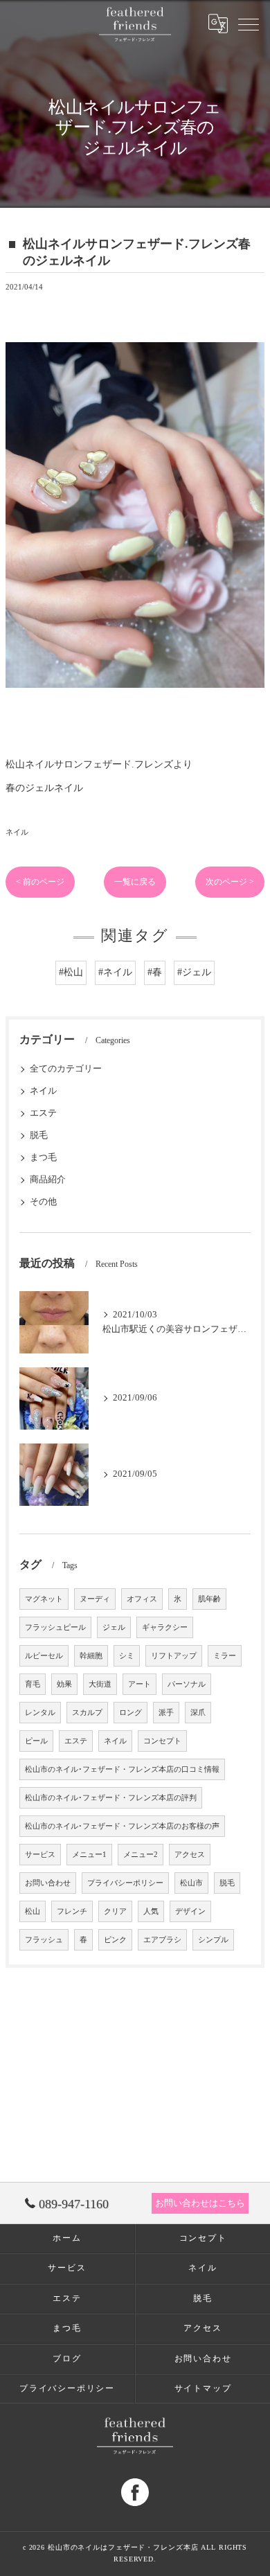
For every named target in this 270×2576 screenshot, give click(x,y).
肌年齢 (209, 1599)
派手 (166, 1713)
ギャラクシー (165, 1627)
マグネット (44, 1599)
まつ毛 (43, 1157)
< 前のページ (40, 882)
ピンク (115, 1940)
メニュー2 (141, 1855)
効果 (64, 1684)
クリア (115, 1911)
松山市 (191, 1883)
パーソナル (187, 1684)
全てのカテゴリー (66, 1069)
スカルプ (87, 1713)
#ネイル (115, 972)
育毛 (33, 1684)
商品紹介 (48, 1180)
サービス (40, 1855)
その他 (43, 1202)
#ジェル (194, 972)
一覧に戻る (135, 882)
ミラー (225, 1656)
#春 (155, 972)
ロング (130, 1713)
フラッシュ (44, 1940)
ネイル (17, 832)
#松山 (71, 972)
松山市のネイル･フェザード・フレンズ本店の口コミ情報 (122, 1769)
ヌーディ (95, 1599)
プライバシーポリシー (125, 1883)
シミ (127, 1656)
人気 (151, 1911)
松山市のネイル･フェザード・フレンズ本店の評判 (111, 1798)
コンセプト (162, 1741)
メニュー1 (89, 1855)
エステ (43, 1113)
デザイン (190, 1911)
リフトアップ (174, 1656)
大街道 (100, 1684)
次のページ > (230, 882)
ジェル (114, 1627)
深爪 (198, 1713)
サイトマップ (203, 2388)
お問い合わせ (48, 1883)
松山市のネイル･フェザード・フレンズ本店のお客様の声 (122, 1826)
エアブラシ (162, 1940)
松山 (33, 1911)
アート (139, 1684)
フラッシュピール (55, 1627)
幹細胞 (91, 1656)
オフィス (142, 1599)
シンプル (213, 1940)
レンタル (40, 1713)
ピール (36, 1741)
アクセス (190, 1855)
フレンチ (72, 1911)
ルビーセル (44, 1656)
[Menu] (249, 24)
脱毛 (39, 1135)
